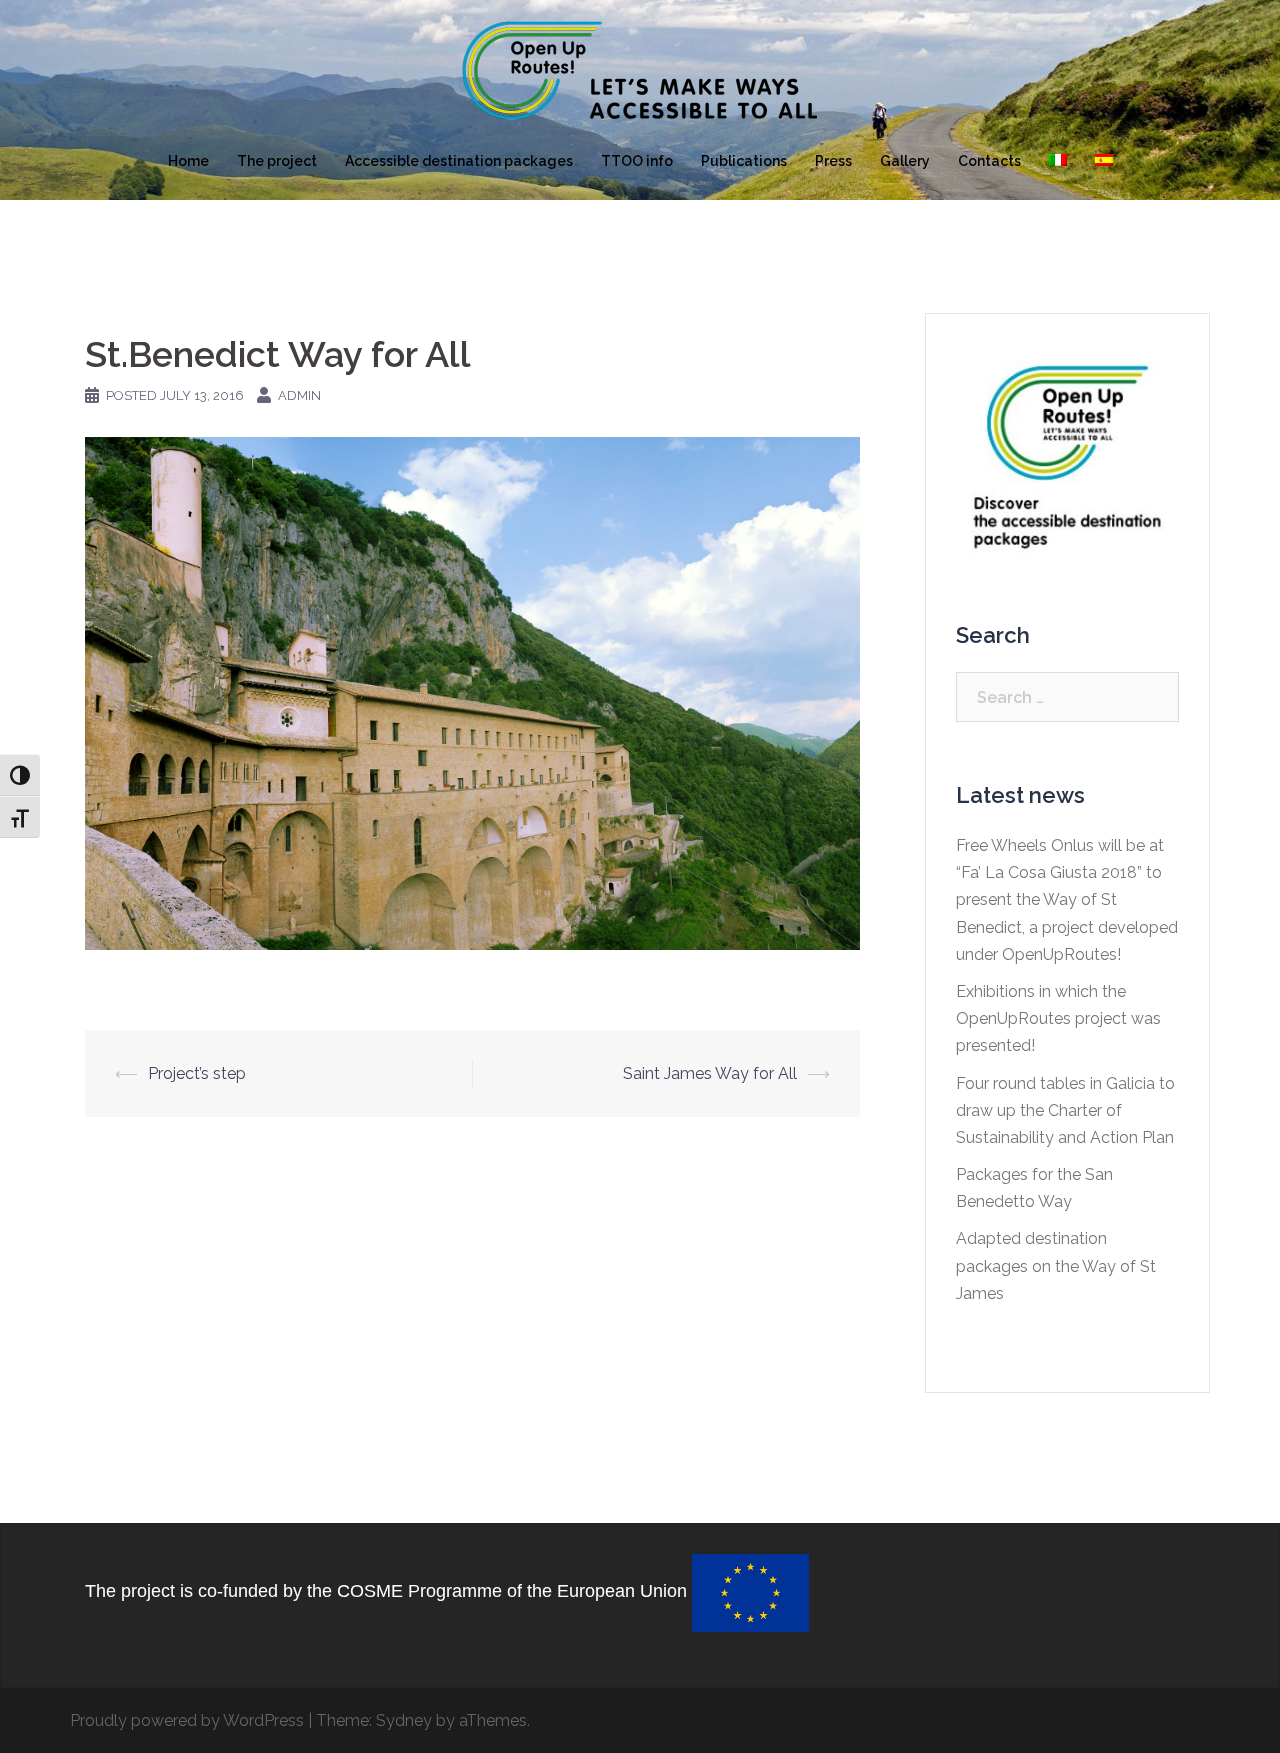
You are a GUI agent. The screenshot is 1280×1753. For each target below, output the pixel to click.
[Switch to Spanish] (1104, 162)
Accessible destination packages (459, 161)
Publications (744, 161)
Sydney (404, 1720)
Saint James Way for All (710, 1073)
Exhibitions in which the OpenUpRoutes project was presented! (1058, 1018)
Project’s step (197, 1073)
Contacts (989, 161)
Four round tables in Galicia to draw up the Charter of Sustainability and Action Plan (1065, 1110)
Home (188, 161)
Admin (299, 395)
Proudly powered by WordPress (187, 1720)
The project (277, 161)
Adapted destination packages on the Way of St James (1056, 1265)
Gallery (905, 161)
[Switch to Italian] (1058, 162)
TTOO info (637, 161)
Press (833, 161)
